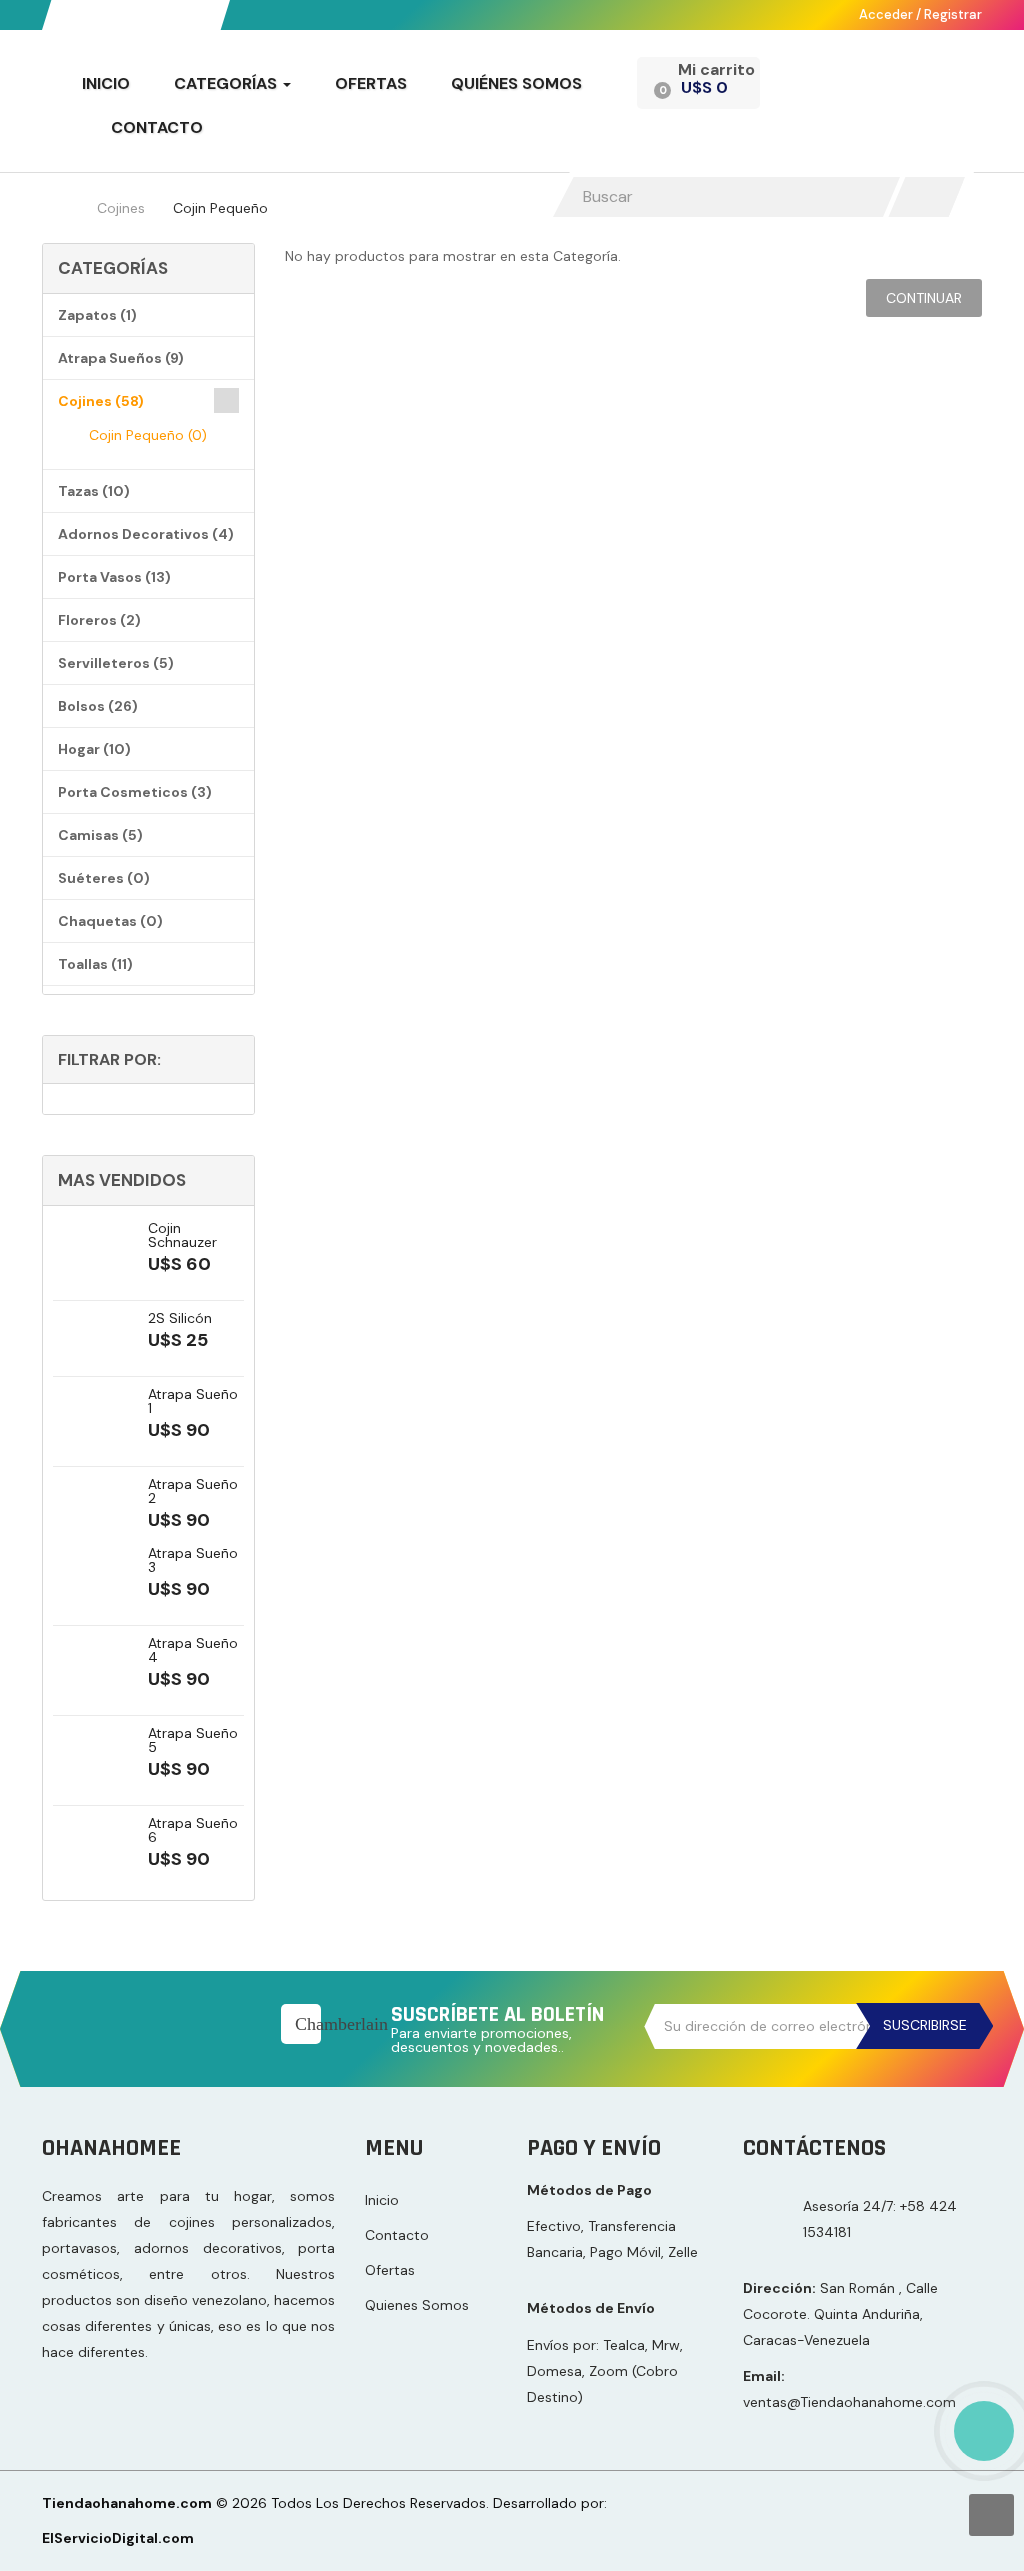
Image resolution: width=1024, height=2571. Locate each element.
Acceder (887, 14)
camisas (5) (100, 835)
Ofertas (390, 2270)
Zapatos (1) (97, 315)
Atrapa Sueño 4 (193, 1650)
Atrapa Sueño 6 (193, 1830)
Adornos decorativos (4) (146, 534)
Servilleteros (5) (116, 663)
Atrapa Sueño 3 (193, 1560)
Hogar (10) (94, 749)
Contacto (397, 2235)
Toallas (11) (95, 964)
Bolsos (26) (98, 706)
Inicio (382, 2200)
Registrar (953, 14)
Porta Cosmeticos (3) (135, 792)
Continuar (924, 298)
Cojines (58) (101, 401)
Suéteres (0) (104, 878)
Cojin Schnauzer (182, 1235)
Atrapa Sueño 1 (193, 1401)
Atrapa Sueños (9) (121, 358)
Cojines (121, 208)
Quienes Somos (417, 2305)
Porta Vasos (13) (114, 577)
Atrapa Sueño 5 (193, 1740)
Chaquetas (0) (110, 921)
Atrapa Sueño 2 (193, 1491)
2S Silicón (180, 1318)
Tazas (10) (94, 491)
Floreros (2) (99, 620)
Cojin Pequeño (220, 208)
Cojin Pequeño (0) (148, 435)
